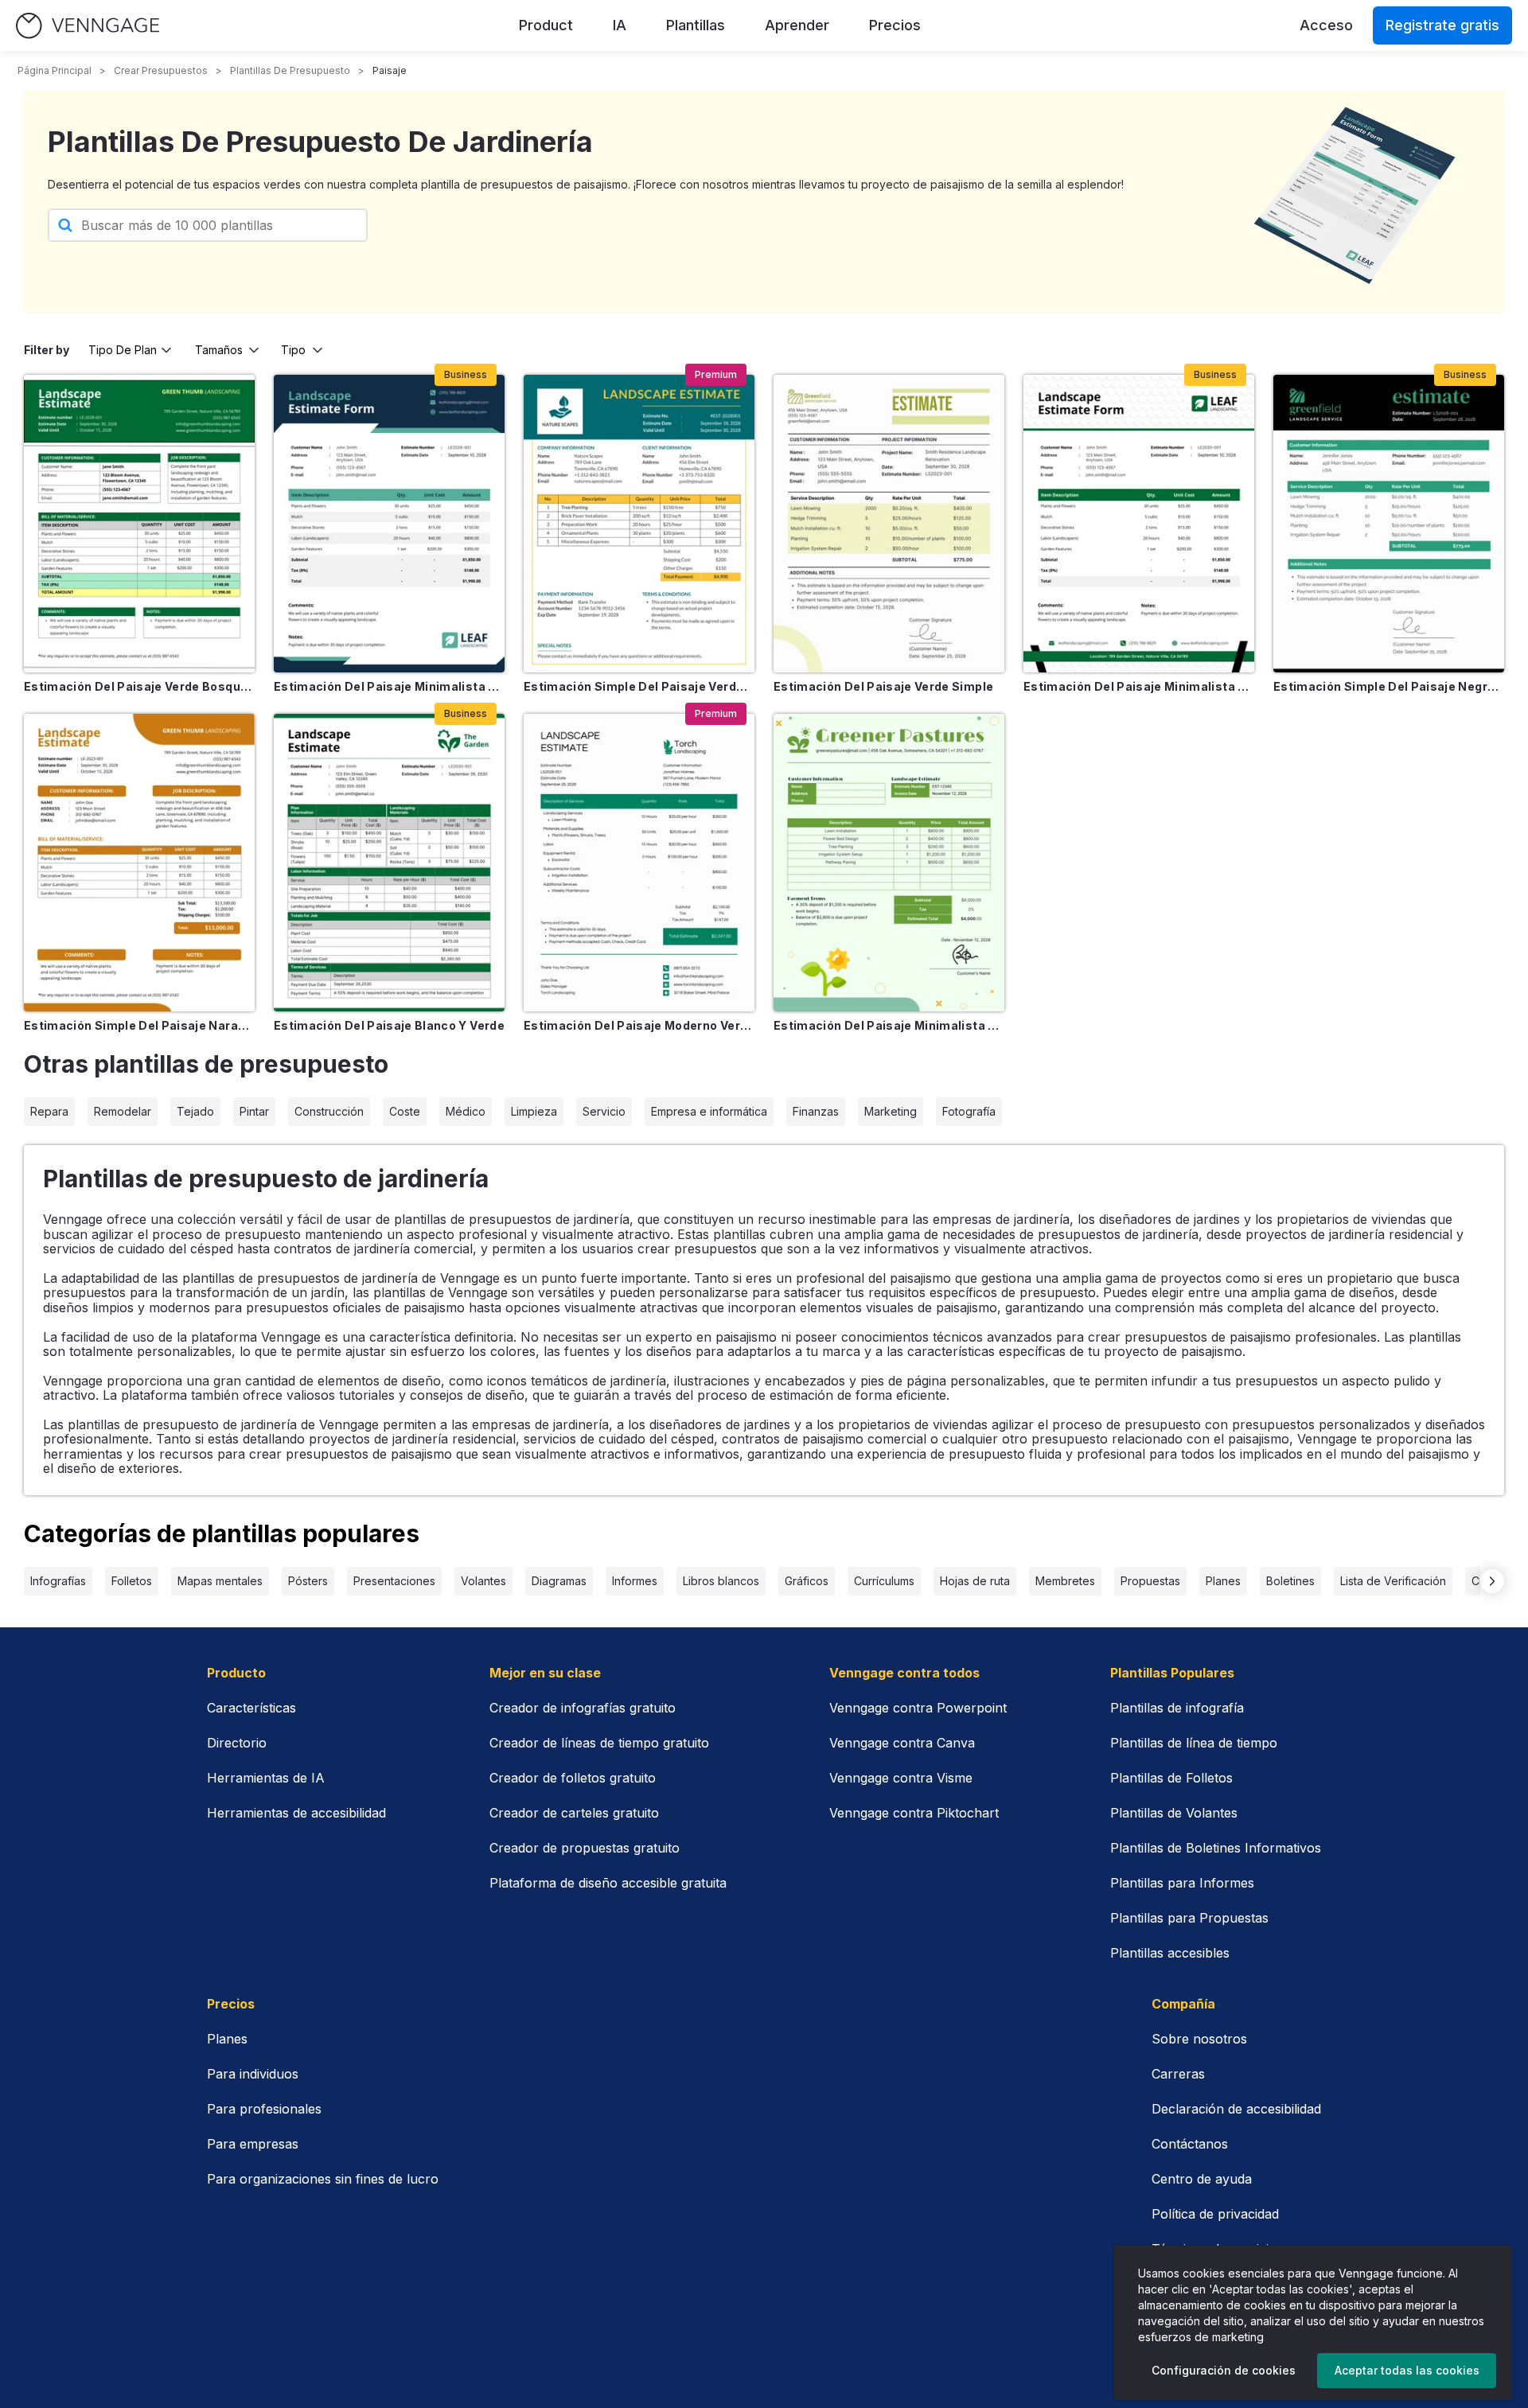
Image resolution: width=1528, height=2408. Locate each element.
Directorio (237, 1743)
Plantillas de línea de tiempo (1194, 1743)
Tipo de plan (123, 350)
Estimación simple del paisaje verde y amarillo (639, 686)
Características (251, 1708)
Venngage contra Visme (901, 1778)
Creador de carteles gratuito (574, 1813)
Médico (466, 1111)
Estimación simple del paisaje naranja (139, 1025)
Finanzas (816, 1111)
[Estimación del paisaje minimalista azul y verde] (389, 524)
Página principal (55, 70)
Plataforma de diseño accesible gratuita (608, 1883)
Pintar (254, 1111)
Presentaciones (394, 1581)
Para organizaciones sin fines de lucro (323, 2179)
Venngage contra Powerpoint (918, 1708)
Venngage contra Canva (902, 1743)
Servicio (604, 1111)
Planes (1223, 1581)
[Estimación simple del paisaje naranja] (139, 863)
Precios (895, 25)
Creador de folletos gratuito (573, 1778)
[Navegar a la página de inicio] (88, 26)
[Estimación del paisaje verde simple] (889, 524)
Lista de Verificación (1393, 1581)
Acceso (1326, 25)
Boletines (1290, 1581)
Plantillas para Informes (1182, 1883)
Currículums (884, 1581)
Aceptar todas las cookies (1407, 2370)
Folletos (132, 1581)
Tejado (195, 1111)
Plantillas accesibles (1170, 1953)
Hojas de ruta (975, 1581)
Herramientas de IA (266, 1778)
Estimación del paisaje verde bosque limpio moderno (139, 686)
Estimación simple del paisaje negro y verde (1389, 686)
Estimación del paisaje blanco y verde (389, 1025)
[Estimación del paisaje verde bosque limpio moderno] (139, 524)
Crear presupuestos (161, 70)
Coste (405, 1111)
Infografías (58, 1581)
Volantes (483, 1581)
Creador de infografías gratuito (583, 1708)
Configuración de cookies (1224, 2370)
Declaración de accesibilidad (1236, 2109)
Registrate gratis (1442, 25)
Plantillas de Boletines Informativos (1216, 1848)
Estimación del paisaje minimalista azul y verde (389, 686)
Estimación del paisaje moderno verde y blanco (639, 1025)
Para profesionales (264, 2109)
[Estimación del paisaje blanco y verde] (389, 863)
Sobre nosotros (1199, 2039)
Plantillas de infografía (1177, 1708)
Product (546, 25)
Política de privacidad (1215, 2214)
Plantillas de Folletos (1171, 1778)
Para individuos (253, 2074)
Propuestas (1150, 1581)
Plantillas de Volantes (1174, 1813)
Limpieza (534, 1111)
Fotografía (969, 1111)
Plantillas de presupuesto (290, 70)
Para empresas (253, 2144)
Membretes (1065, 1581)
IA (620, 25)
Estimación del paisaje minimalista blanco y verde (1139, 686)
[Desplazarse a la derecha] (1492, 1581)
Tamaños (219, 350)
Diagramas (559, 1581)
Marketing (891, 1111)
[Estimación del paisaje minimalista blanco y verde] (1139, 524)
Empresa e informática (709, 1111)
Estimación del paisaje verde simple (883, 686)
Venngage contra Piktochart (914, 1813)
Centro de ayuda (1202, 2179)
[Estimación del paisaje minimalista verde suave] (889, 863)
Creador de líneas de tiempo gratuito (599, 1743)
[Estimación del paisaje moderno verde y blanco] (639, 863)
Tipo (293, 350)
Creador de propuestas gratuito (585, 1848)
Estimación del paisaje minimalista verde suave (889, 1025)
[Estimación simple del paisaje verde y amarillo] (639, 524)
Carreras (1178, 2074)
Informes (635, 1581)
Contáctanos (1190, 2144)
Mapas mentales (220, 1581)
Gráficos (807, 1581)
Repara (49, 1111)
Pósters (308, 1581)
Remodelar (123, 1111)
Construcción (329, 1111)
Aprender (797, 25)
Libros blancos (721, 1581)
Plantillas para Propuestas (1189, 1918)
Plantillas (696, 25)
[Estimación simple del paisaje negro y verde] (1389, 524)
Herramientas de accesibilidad (296, 1813)
